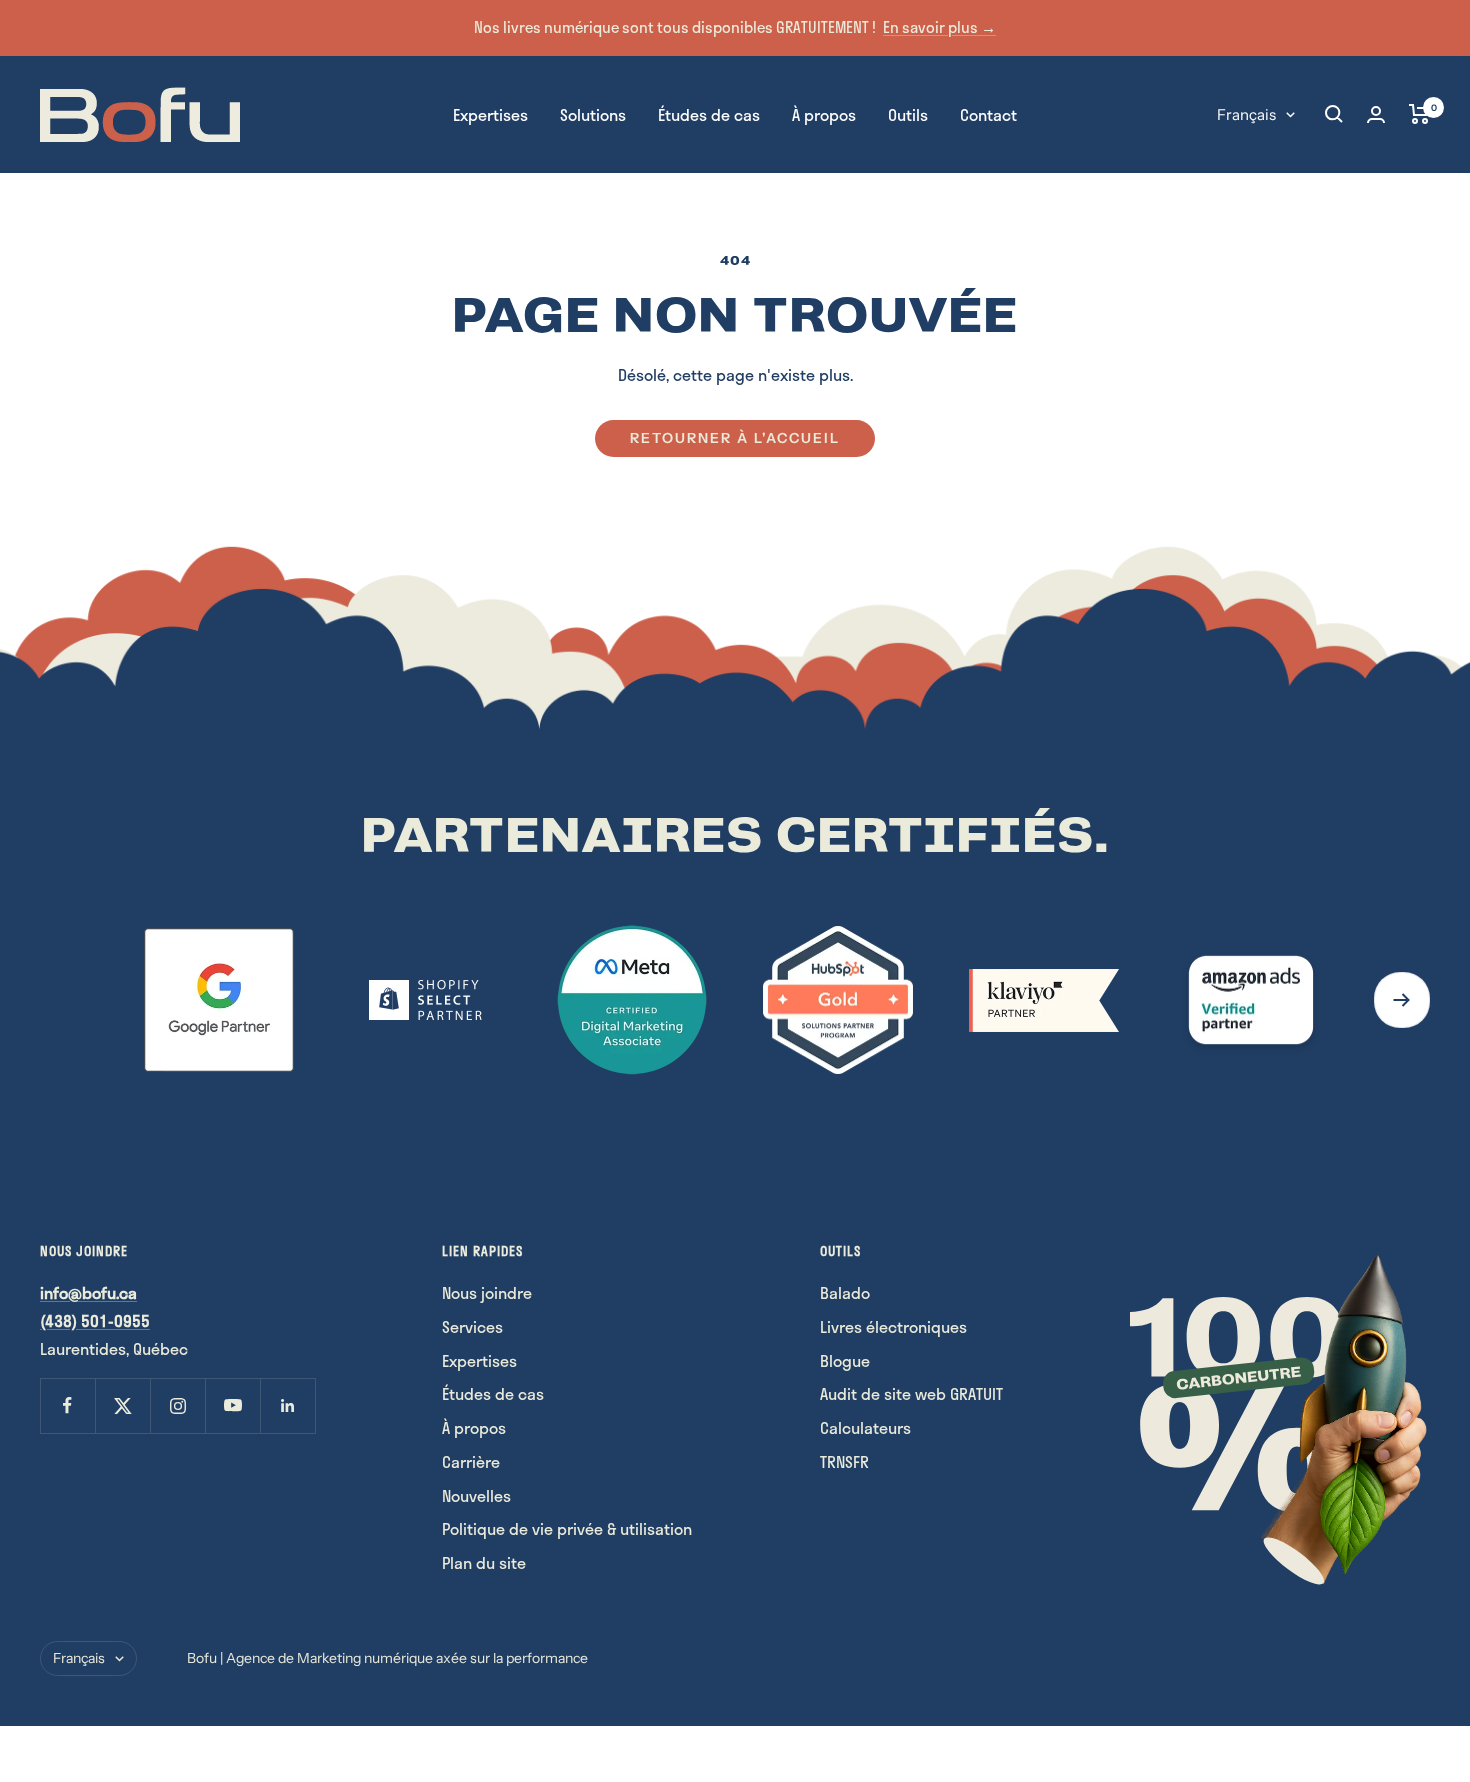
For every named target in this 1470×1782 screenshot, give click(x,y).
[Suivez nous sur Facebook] (67, 1405)
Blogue (845, 1360)
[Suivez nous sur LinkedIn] (287, 1405)
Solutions (593, 113)
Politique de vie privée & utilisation (567, 1528)
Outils (908, 113)
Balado (845, 1292)
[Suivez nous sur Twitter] (122, 1405)
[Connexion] (1376, 114)
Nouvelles (476, 1495)
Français (1246, 113)
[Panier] (1419, 114)
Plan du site (484, 1562)
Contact (988, 113)
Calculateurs (865, 1427)
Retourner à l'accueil (735, 438)
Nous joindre (487, 1292)
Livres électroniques (893, 1326)
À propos (824, 113)
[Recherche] (1334, 114)
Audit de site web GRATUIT (911, 1393)
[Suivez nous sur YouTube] (232, 1405)
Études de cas (709, 113)
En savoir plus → (939, 27)
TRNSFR (844, 1461)
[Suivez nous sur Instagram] (177, 1405)
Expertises (490, 113)
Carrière (471, 1461)
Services (472, 1326)
